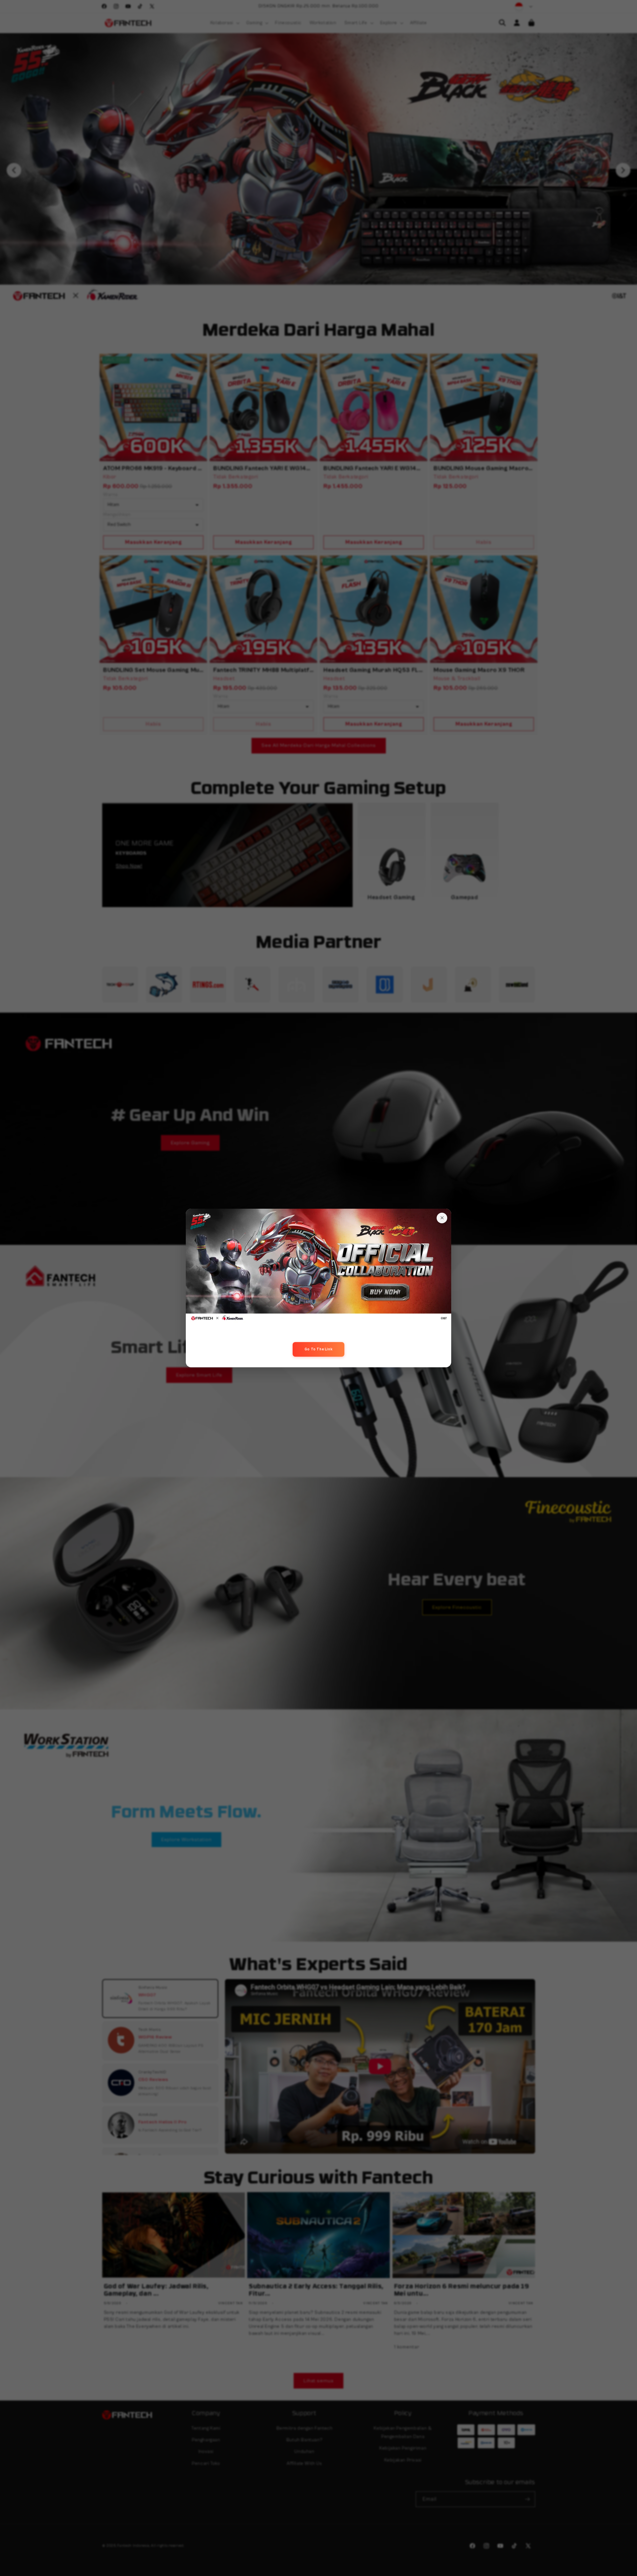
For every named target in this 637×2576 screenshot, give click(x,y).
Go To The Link (318, 1349)
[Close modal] (442, 1218)
